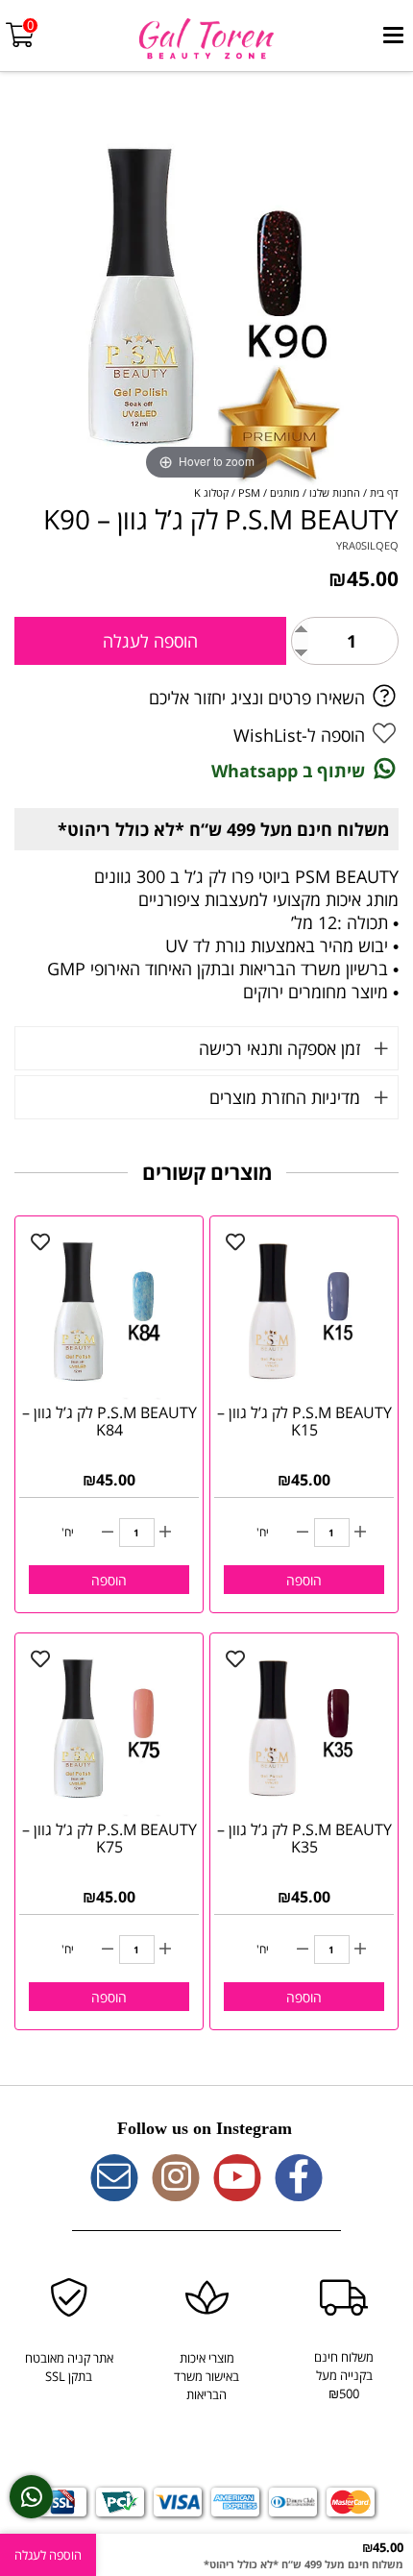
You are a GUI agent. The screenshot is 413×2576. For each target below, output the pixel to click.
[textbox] (206, 2129)
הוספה (304, 1580)
